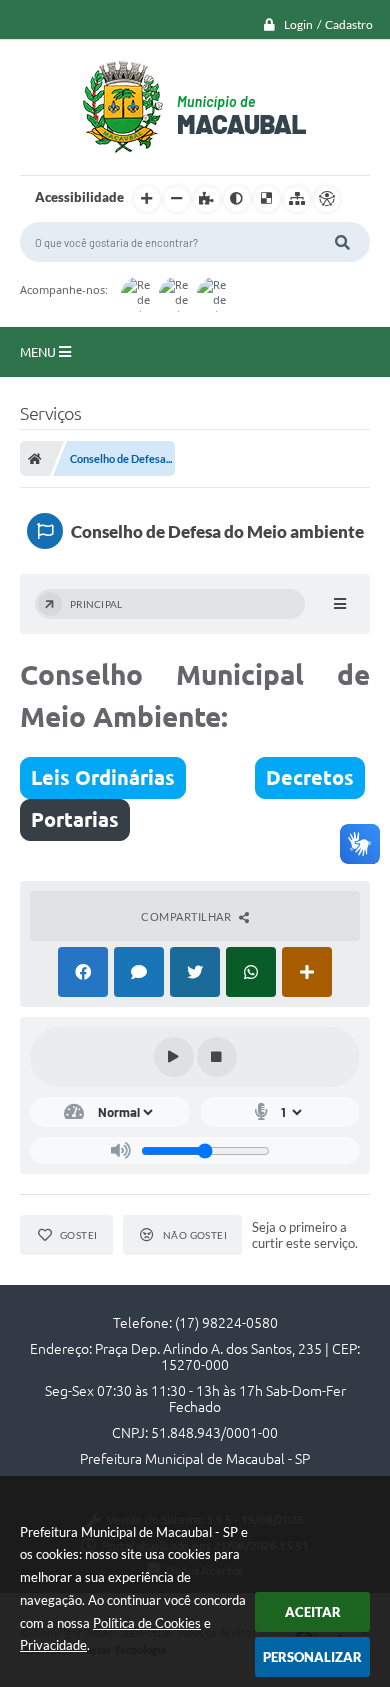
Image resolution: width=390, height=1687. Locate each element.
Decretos (310, 777)
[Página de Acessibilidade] (327, 199)
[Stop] (217, 1057)
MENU (39, 352)
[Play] (174, 1057)
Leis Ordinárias (103, 777)
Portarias (75, 819)
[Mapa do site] (297, 199)
